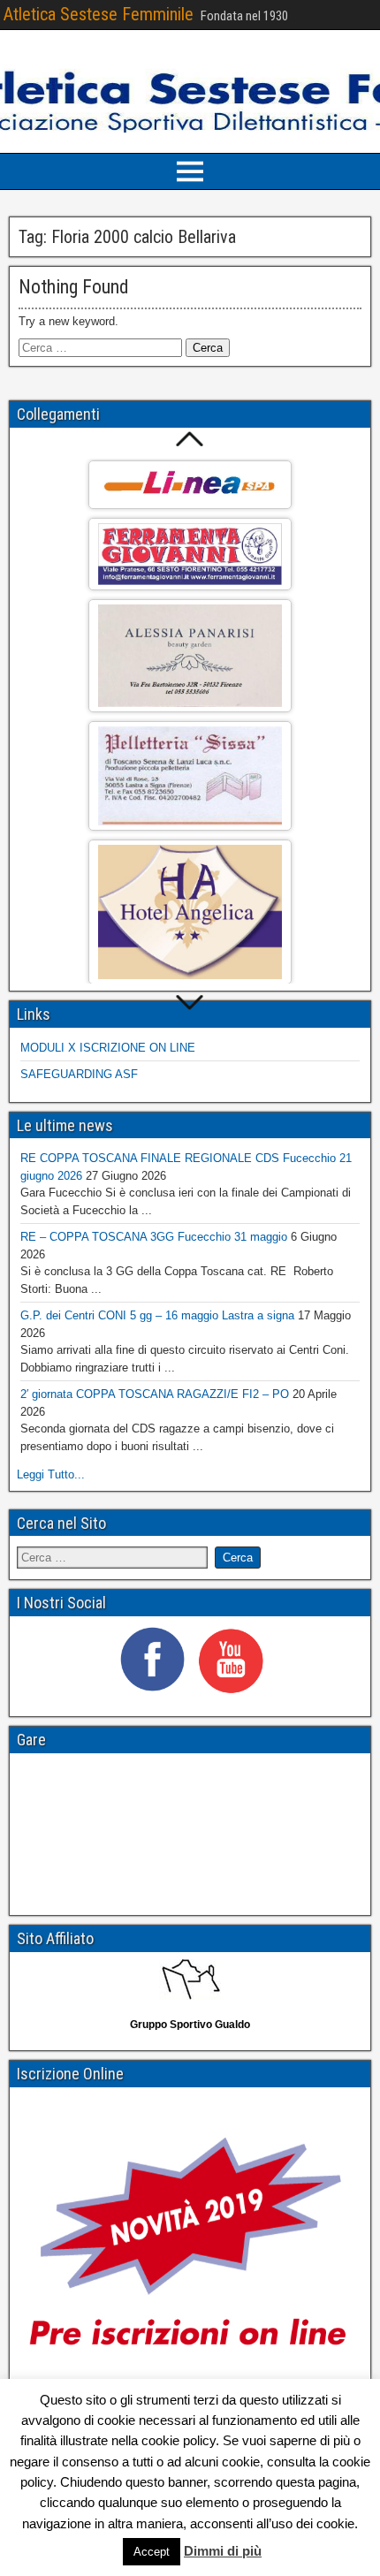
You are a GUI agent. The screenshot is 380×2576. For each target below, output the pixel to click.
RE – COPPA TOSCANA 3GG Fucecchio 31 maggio (154, 1237)
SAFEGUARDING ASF (79, 1074)
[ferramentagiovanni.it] (190, 554)
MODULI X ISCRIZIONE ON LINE (108, 1048)
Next (190, 1003)
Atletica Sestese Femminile (99, 14)
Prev (190, 439)
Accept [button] (152, 2552)
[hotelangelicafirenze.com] (190, 912)
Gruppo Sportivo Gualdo (190, 2025)
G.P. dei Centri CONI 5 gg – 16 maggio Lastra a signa (157, 1315)
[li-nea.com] (190, 485)
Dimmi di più (223, 2551)
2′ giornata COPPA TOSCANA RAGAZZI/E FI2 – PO (155, 1394)
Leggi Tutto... (51, 1474)
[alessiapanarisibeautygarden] (190, 656)
